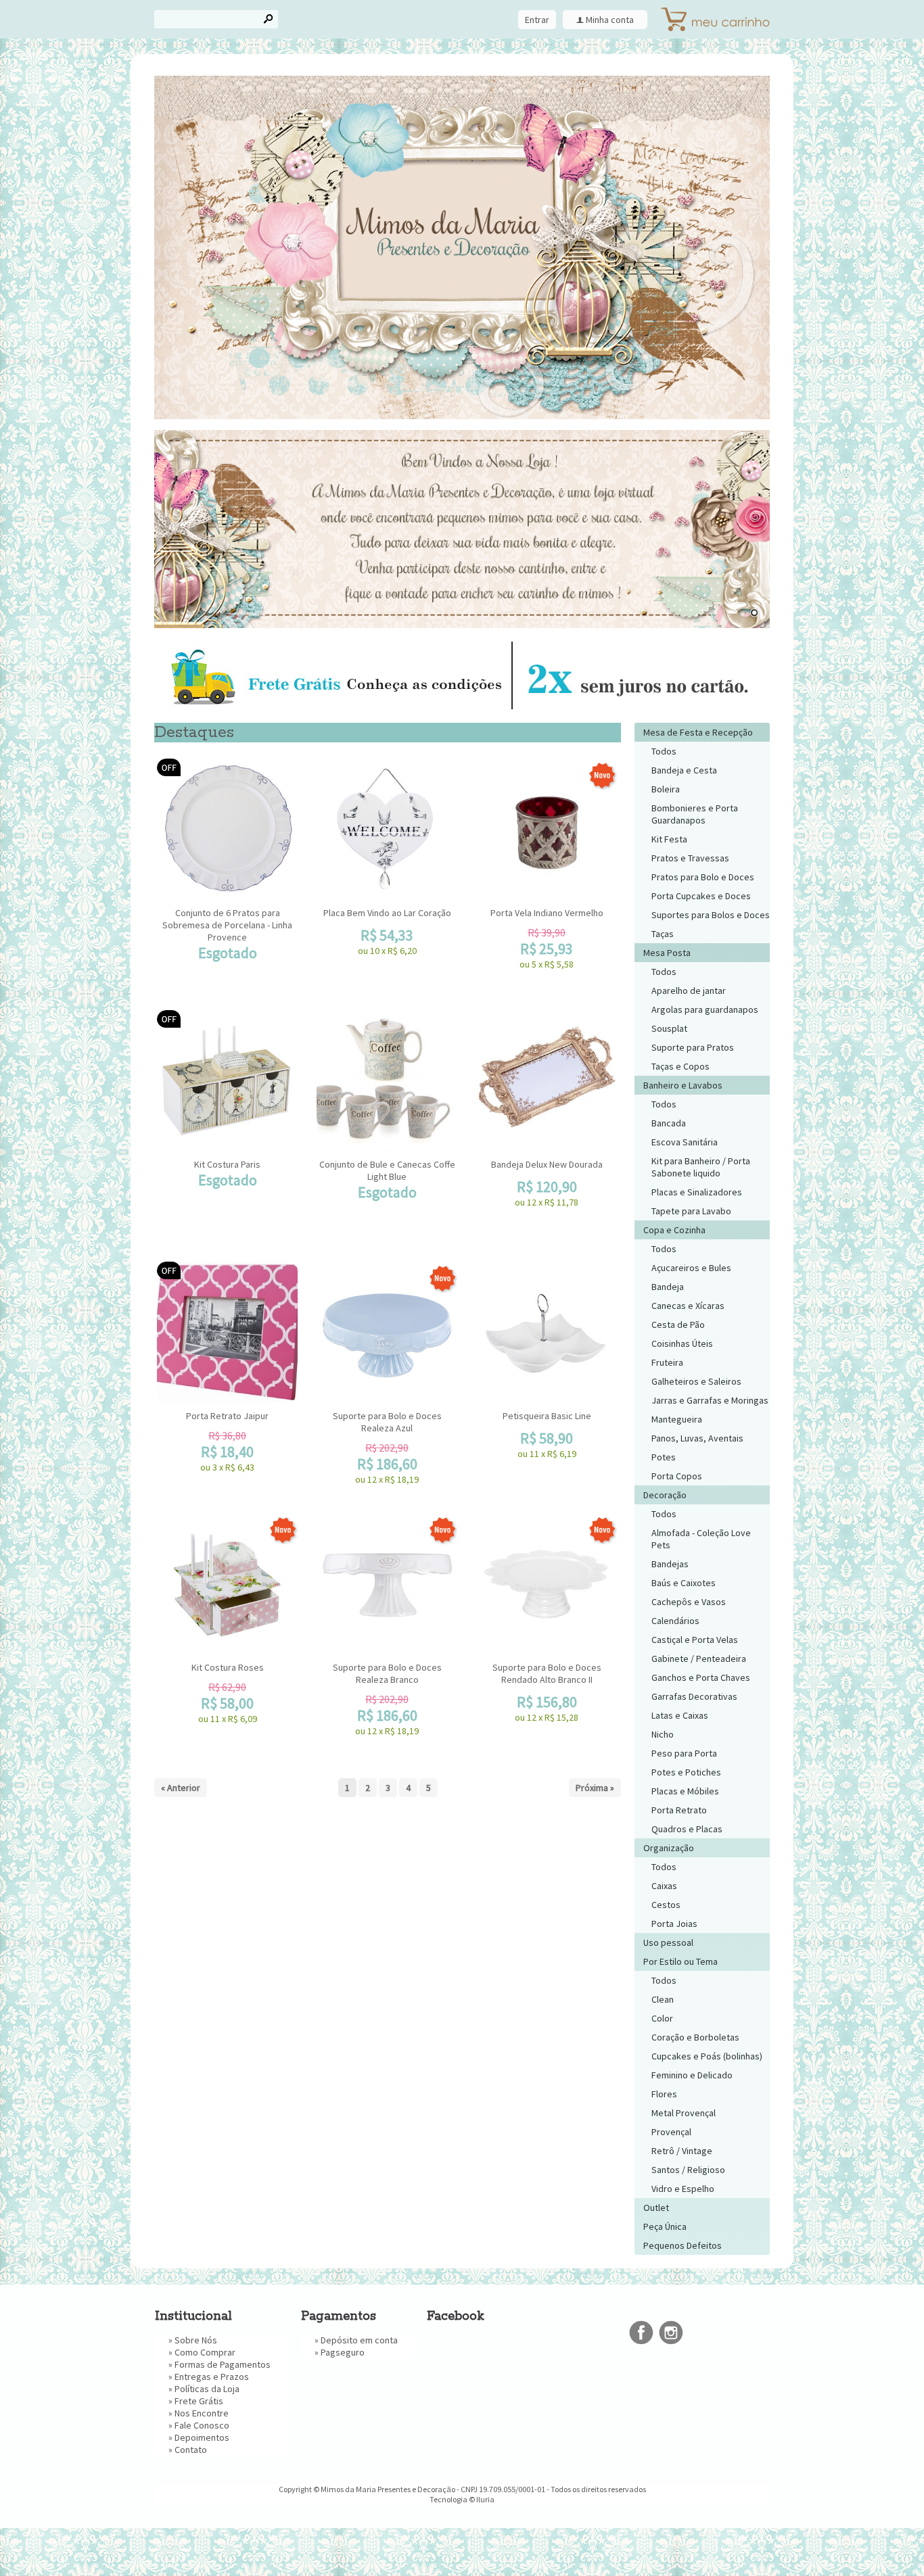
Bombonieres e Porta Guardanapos (695, 814)
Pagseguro (343, 2352)
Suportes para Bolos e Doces (711, 915)
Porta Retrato (679, 1810)
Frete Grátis (199, 2401)
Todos (664, 751)
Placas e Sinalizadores (697, 1192)
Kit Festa (669, 839)
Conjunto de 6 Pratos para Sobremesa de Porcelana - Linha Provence (227, 925)
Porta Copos (677, 1476)
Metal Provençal (684, 2113)
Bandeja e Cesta (684, 770)
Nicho (663, 1734)
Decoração (665, 1495)
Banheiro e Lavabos (683, 1085)
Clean (663, 1999)
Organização (669, 1848)
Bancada (669, 1123)
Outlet (656, 2208)
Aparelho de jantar (689, 991)
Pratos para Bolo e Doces (703, 877)
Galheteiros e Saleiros (696, 1381)
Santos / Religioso (688, 2170)
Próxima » (595, 1788)
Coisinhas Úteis (682, 1343)
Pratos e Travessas (690, 858)
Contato (191, 2450)
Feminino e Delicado (692, 2075)
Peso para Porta (684, 1753)
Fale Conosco (202, 2425)
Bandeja (668, 1287)
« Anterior (181, 1788)
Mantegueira (677, 1419)
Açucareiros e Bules (691, 1268)
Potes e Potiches (686, 1772)
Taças (663, 934)
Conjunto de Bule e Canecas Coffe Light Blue (387, 1170)
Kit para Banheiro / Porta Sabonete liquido (701, 1167)
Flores (664, 2094)
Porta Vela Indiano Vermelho (547, 913)
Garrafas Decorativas (694, 1696)
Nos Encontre (202, 2413)
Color (662, 2018)
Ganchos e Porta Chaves (701, 1677)
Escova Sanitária (685, 1142)
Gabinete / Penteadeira (699, 1659)
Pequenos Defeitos (683, 2245)
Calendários (675, 1621)
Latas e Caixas (680, 1715)
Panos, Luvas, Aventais (697, 1438)
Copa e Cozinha (674, 1230)
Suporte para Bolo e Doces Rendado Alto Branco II (547, 1673)
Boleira (666, 789)
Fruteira (667, 1362)
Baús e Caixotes (684, 1583)
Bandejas (670, 1564)
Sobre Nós (196, 2340)
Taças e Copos (680, 1066)
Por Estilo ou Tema (680, 1961)
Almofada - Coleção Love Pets (701, 1539)
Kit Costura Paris (227, 1164)
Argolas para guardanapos (705, 1009)
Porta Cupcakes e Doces (701, 896)
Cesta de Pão (678, 1325)
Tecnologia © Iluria (462, 2499)
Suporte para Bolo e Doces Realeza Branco (387, 1673)
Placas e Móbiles (685, 1791)
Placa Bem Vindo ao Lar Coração (387, 913)
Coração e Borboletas (695, 2037)
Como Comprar (205, 2352)
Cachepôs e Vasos (689, 1602)
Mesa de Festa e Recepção (698, 732)
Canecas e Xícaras (688, 1306)
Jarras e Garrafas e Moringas (710, 1400)
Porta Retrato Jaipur (227, 1416)
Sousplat (669, 1028)
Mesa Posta (667, 953)
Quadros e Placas (687, 1829)
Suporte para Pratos (693, 1047)
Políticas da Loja (207, 2389)
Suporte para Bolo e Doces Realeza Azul (387, 1422)
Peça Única (665, 2226)
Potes (664, 1457)
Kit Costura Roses (228, 1667)
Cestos (666, 1905)
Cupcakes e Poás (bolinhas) (707, 2056)
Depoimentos (202, 2437)
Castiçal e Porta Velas (695, 1640)
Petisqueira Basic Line (547, 1416)
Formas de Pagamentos (223, 2364)
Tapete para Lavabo (691, 1211)
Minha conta (610, 20)
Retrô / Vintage (682, 2151)
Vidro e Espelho (683, 2189)
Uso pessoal (668, 1942)
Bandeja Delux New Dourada (547, 1164)
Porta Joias (674, 1924)
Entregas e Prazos (212, 2377)
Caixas (664, 1886)
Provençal (671, 2132)
